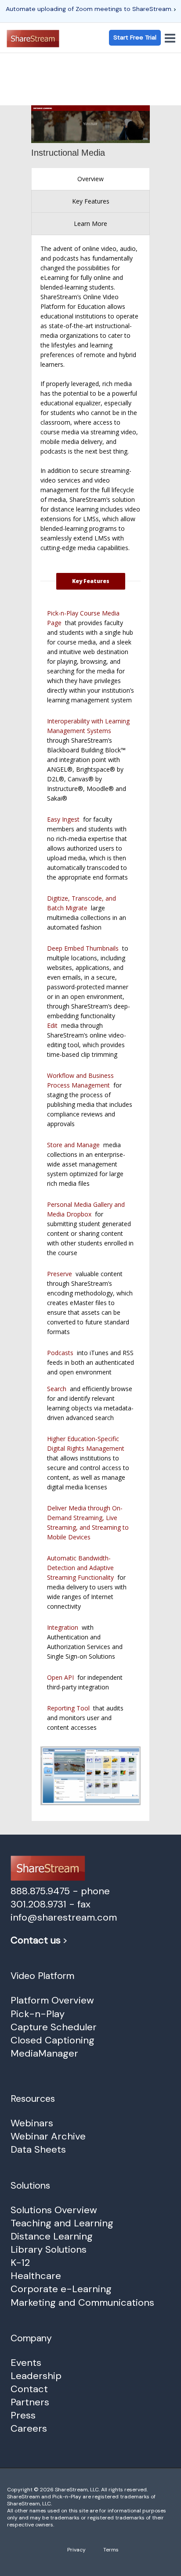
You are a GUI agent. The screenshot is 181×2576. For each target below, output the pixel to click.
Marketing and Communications (82, 2302)
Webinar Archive (48, 2136)
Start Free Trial (135, 37)
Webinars (32, 2123)
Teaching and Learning (62, 2223)
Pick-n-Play (38, 2014)
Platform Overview (52, 2000)
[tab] (90, 179)
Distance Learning (52, 2236)
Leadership (36, 2376)
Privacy (76, 2550)
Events (26, 2363)
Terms (111, 2550)
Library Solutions (49, 2249)
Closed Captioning (52, 2040)
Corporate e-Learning (61, 2289)
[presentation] (90, 179)
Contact (29, 2389)
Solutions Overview (54, 2210)
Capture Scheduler (54, 2027)
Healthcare (36, 2276)
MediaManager (44, 2053)
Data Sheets (38, 2149)
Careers (29, 2428)
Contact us (36, 1940)
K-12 (20, 2263)
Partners (30, 2402)
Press (23, 2415)
